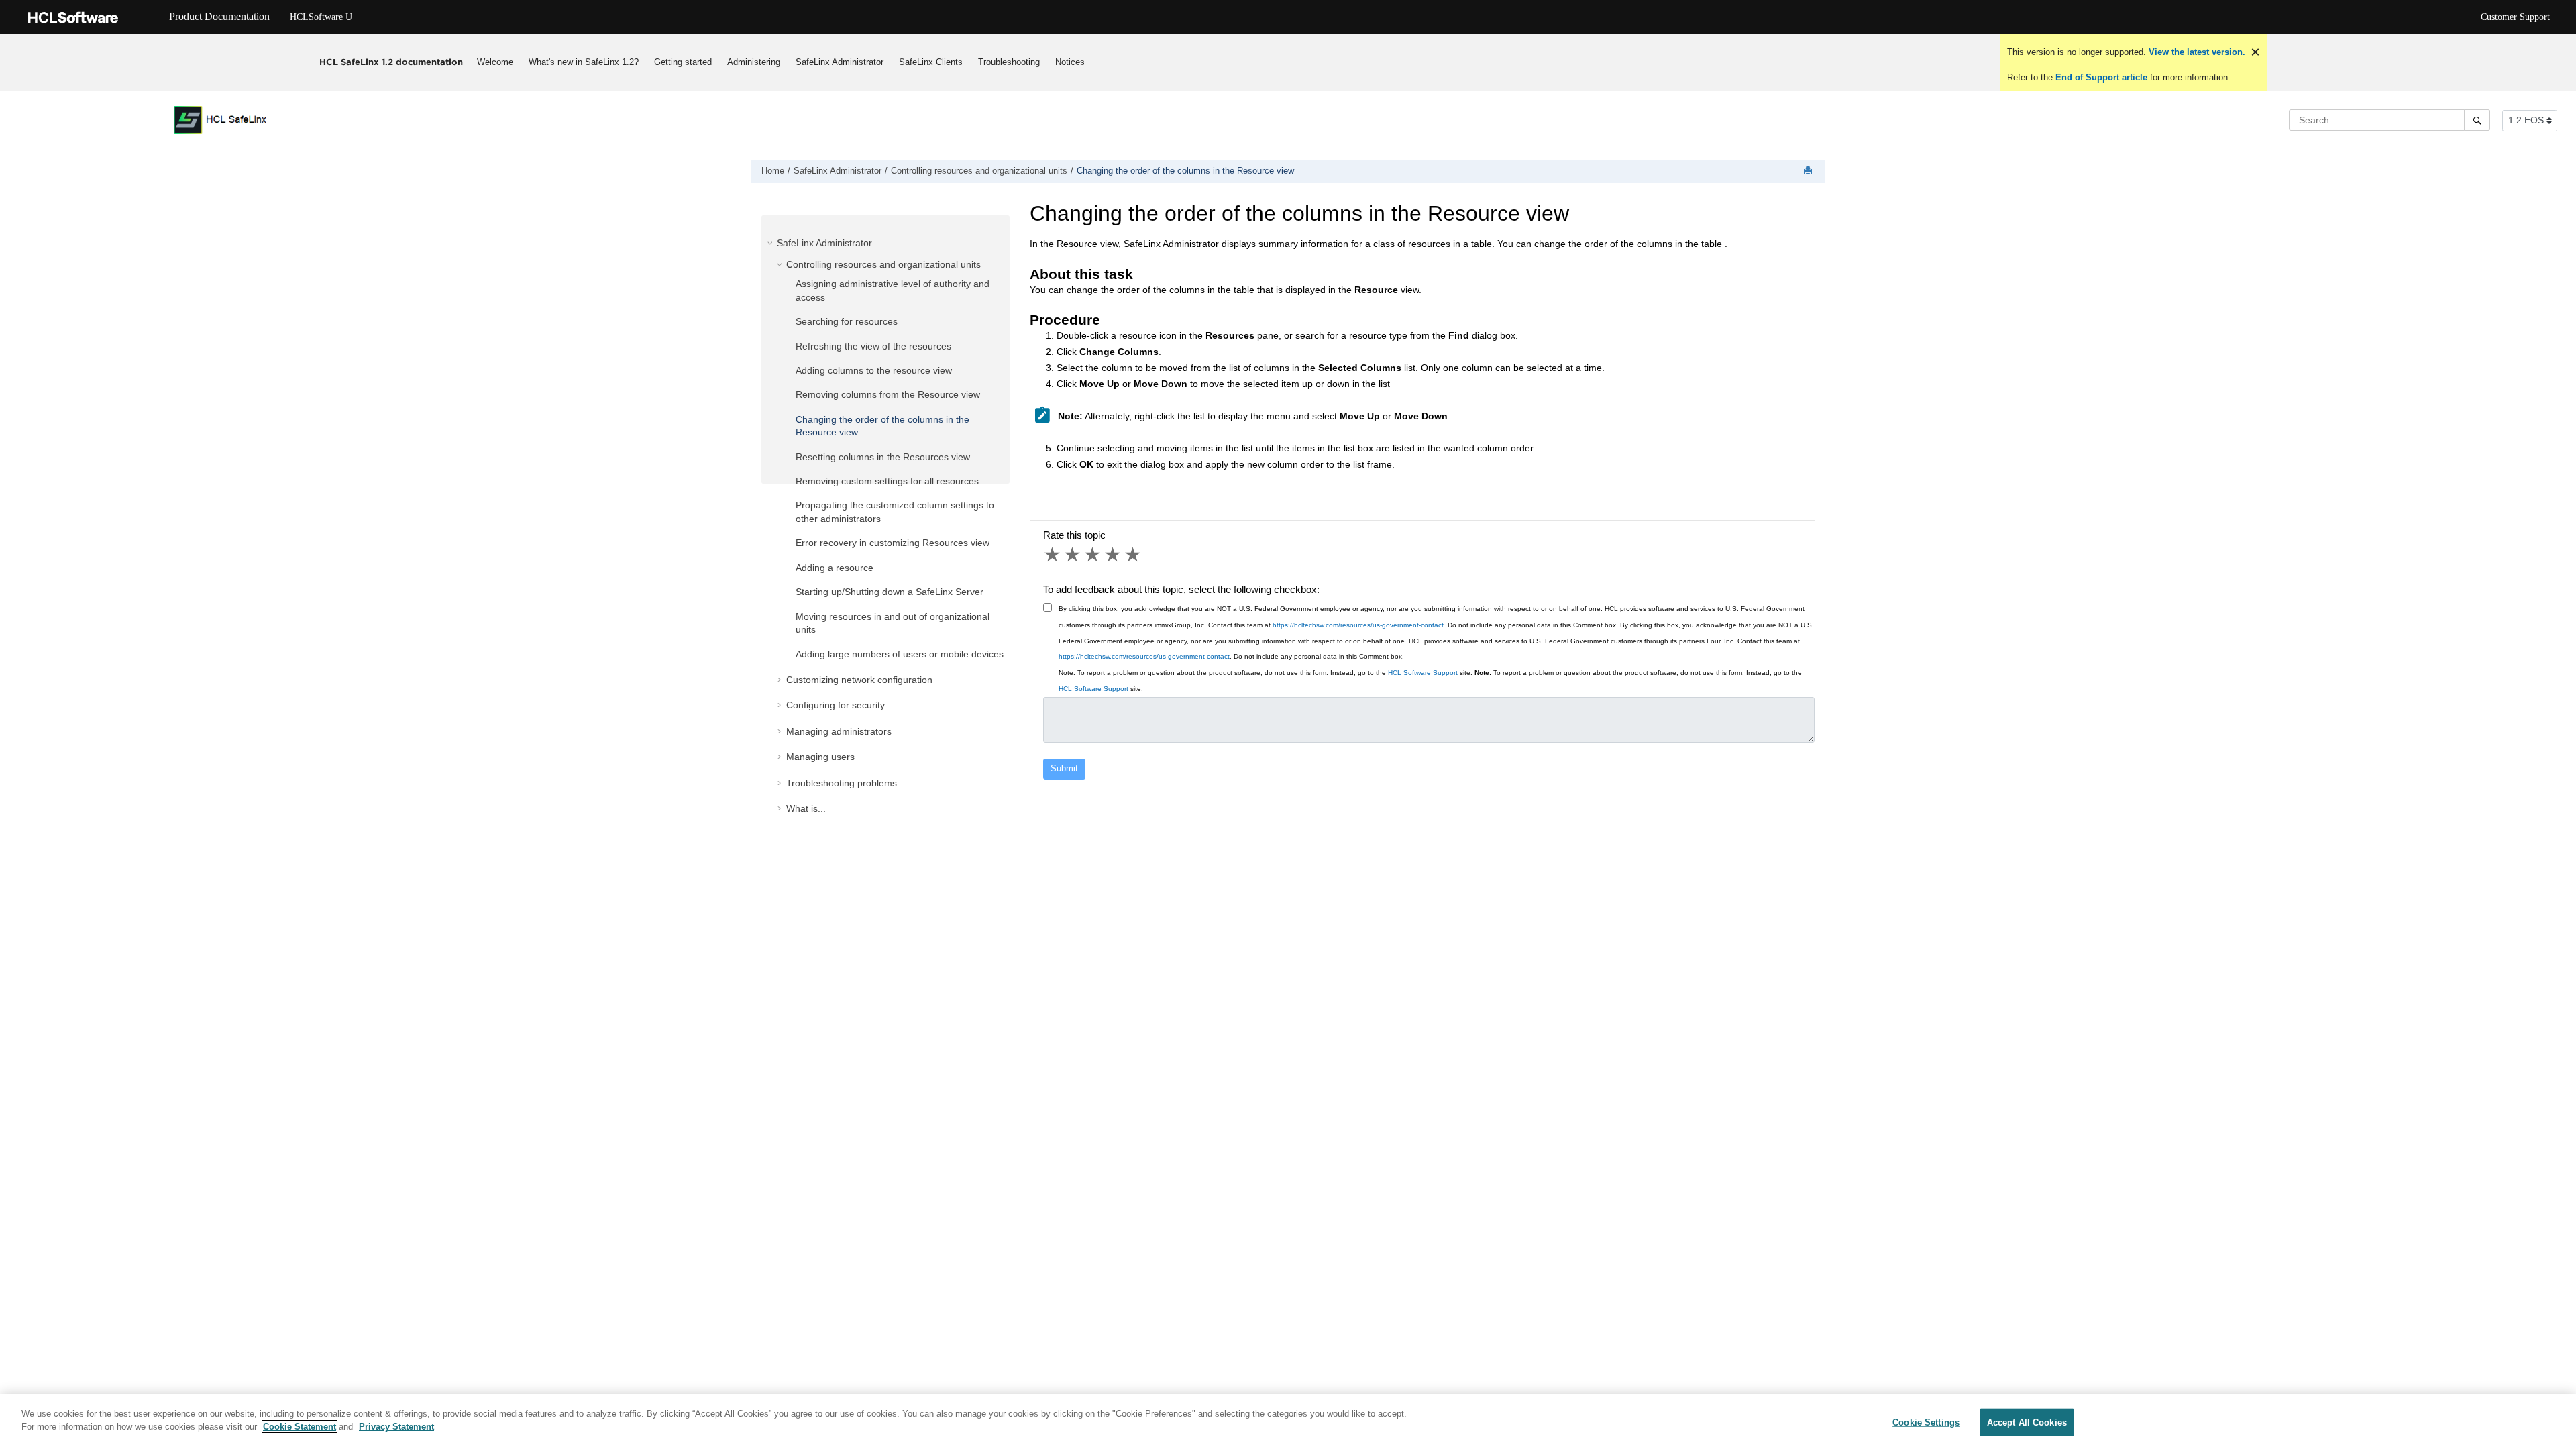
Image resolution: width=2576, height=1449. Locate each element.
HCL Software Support (1423, 673)
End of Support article (2101, 77)
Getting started (683, 62)
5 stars (1134, 555)
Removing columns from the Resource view (888, 394)
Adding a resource (835, 568)
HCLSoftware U (321, 17)
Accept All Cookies (2027, 1423)
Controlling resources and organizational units (979, 171)
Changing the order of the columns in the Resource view (1185, 171)
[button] (771, 243)
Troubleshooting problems (842, 783)
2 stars (1073, 555)
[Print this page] (1809, 171)
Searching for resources (847, 321)
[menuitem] (495, 62)
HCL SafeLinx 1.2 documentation (391, 62)
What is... (806, 808)
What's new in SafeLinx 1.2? (584, 62)
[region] (1288, 1421)
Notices (1070, 62)
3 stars (1093, 555)
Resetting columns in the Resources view (883, 457)
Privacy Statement (396, 1427)
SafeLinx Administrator (840, 62)
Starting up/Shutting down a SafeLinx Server (890, 592)
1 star (1053, 555)
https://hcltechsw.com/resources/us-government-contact (1358, 625)
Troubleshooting (1009, 62)
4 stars (1114, 555)
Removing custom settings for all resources (887, 481)
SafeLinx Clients (931, 62)
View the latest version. (2196, 52)
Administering (754, 62)
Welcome (495, 62)
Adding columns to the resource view (874, 370)
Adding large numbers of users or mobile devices (900, 654)
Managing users (820, 757)
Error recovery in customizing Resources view (893, 543)
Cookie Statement (300, 1427)
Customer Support (2515, 17)
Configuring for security (836, 705)
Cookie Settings (1926, 1423)
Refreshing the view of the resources (873, 346)
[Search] (2477, 120)
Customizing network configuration (859, 680)
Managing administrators (839, 731)
